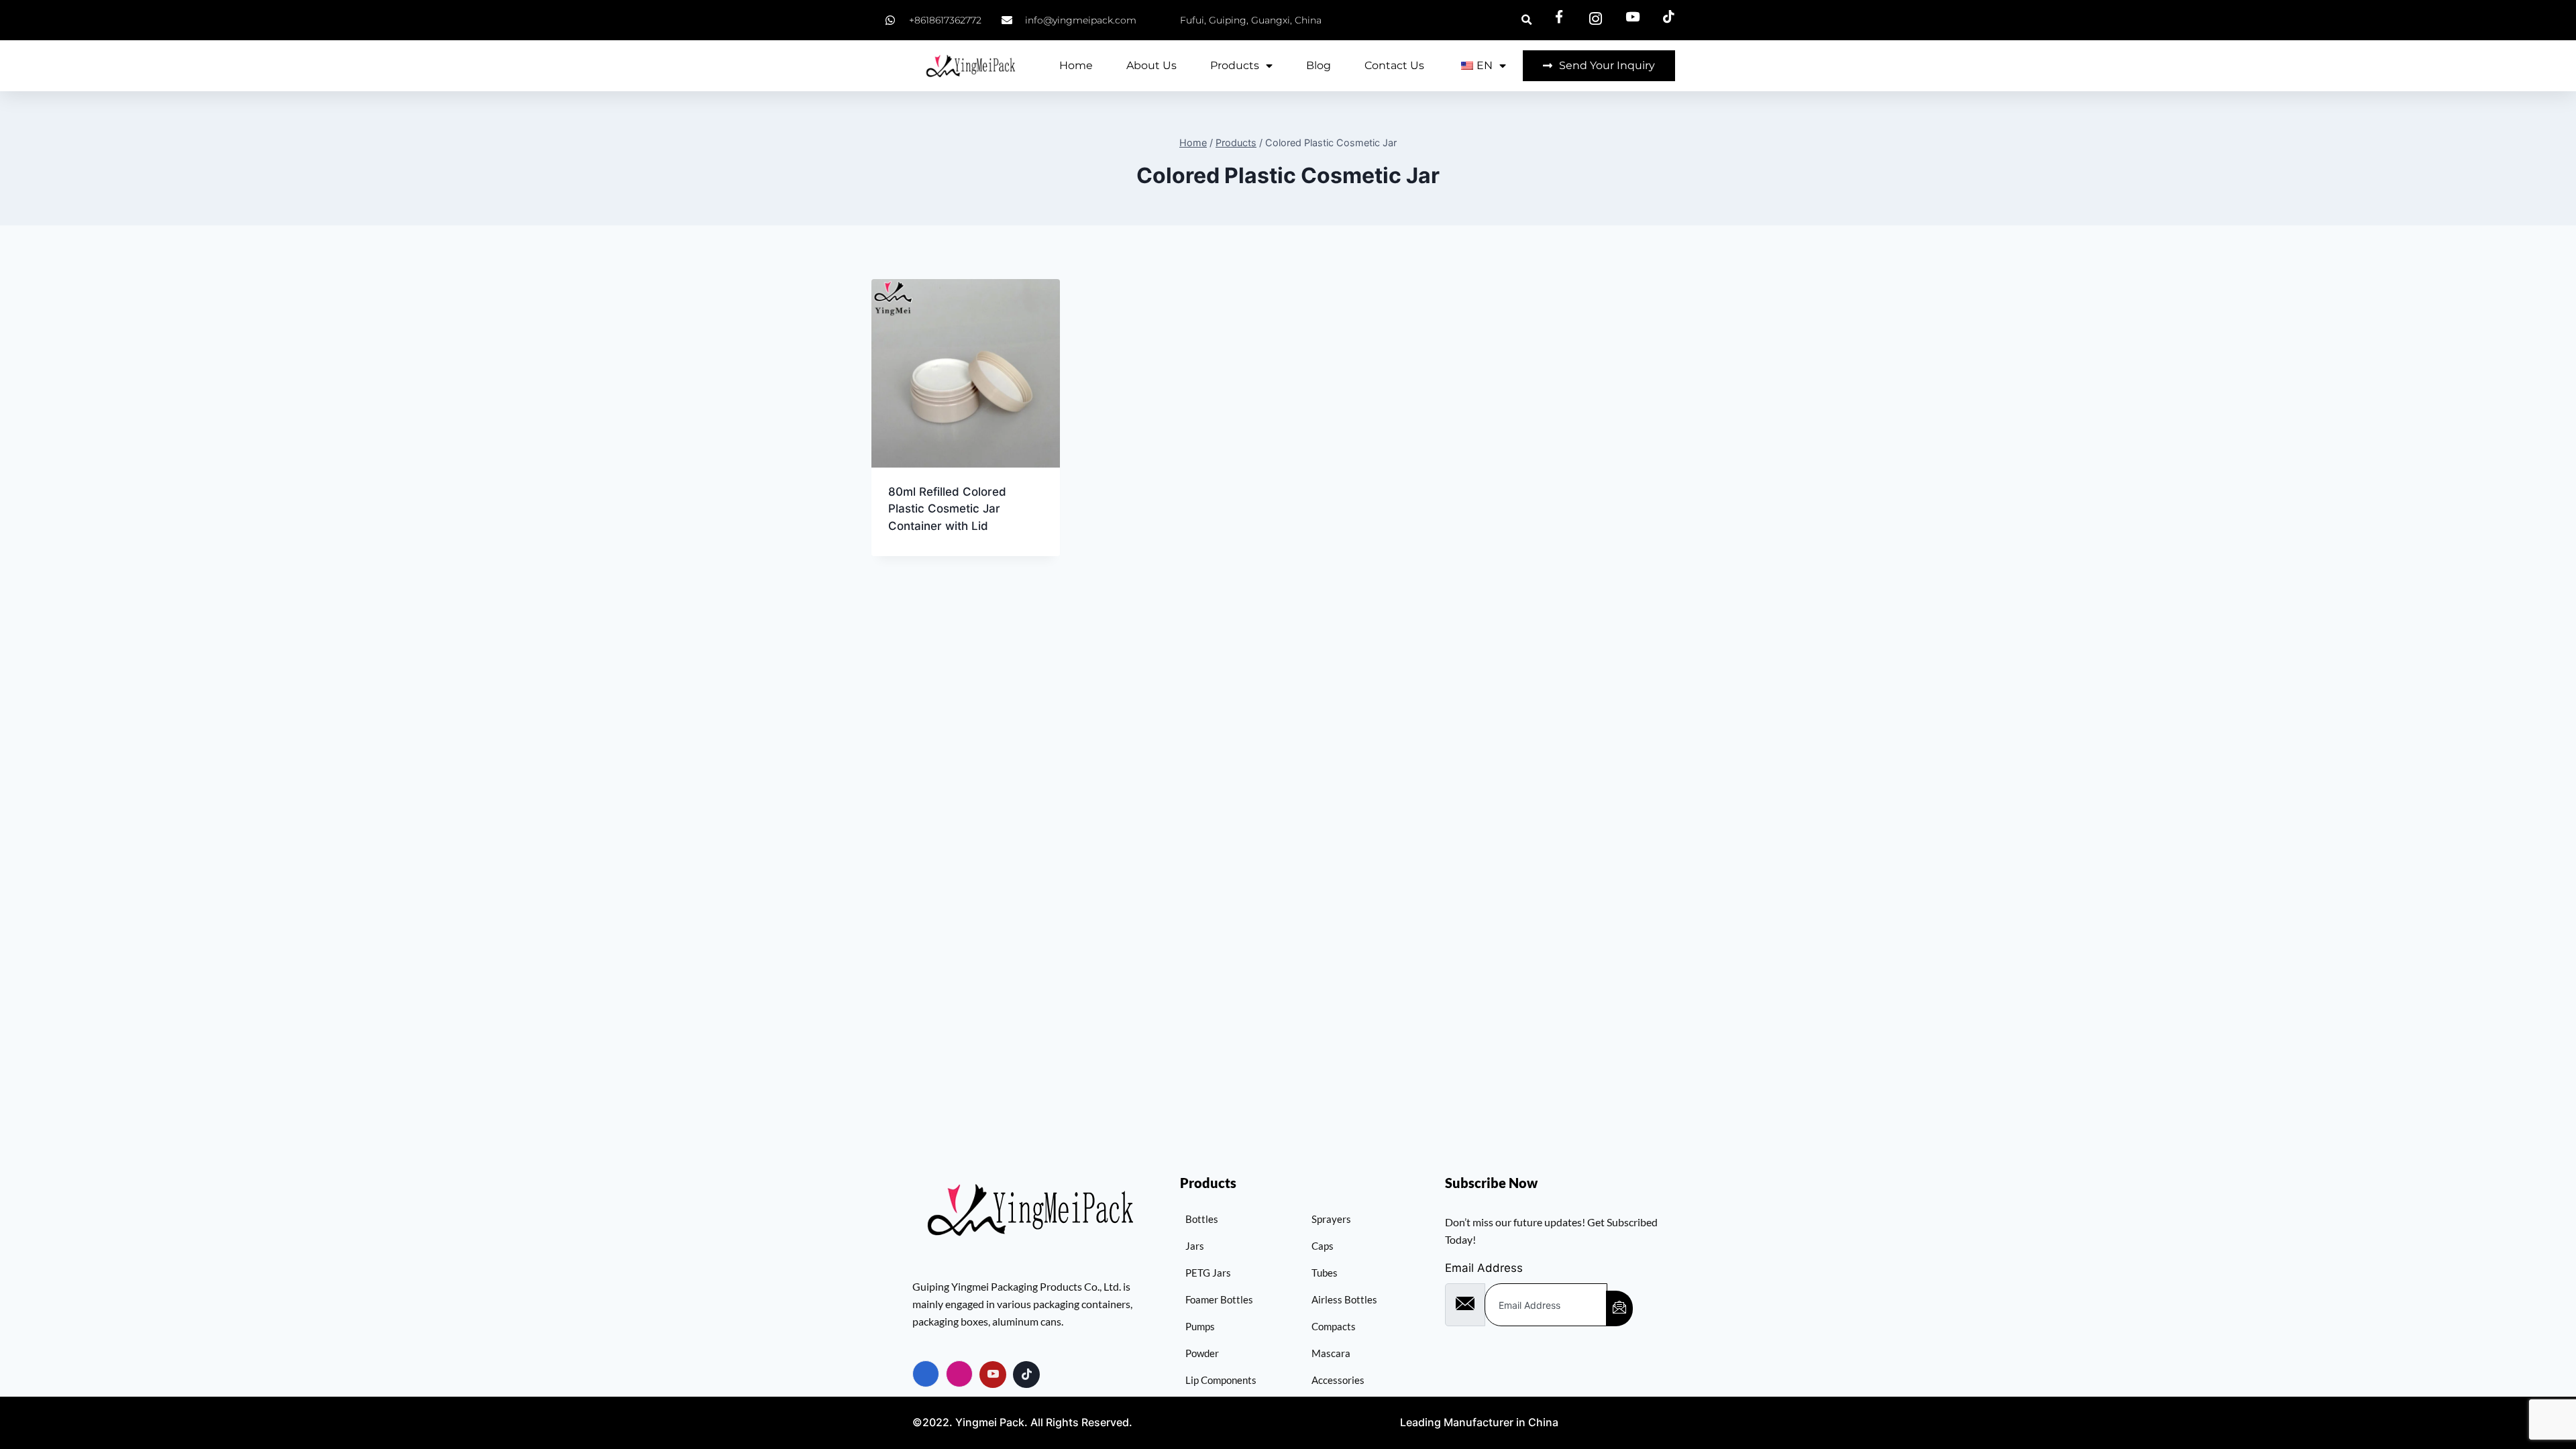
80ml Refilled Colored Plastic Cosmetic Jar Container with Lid (947, 509)
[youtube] (993, 1375)
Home (1076, 65)
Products (1235, 65)
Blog (1319, 65)
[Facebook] (926, 1374)
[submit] (1619, 1308)
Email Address (1484, 1268)
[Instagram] (959, 1374)
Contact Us (1394, 65)
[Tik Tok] (1026, 1375)
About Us (1151, 65)
